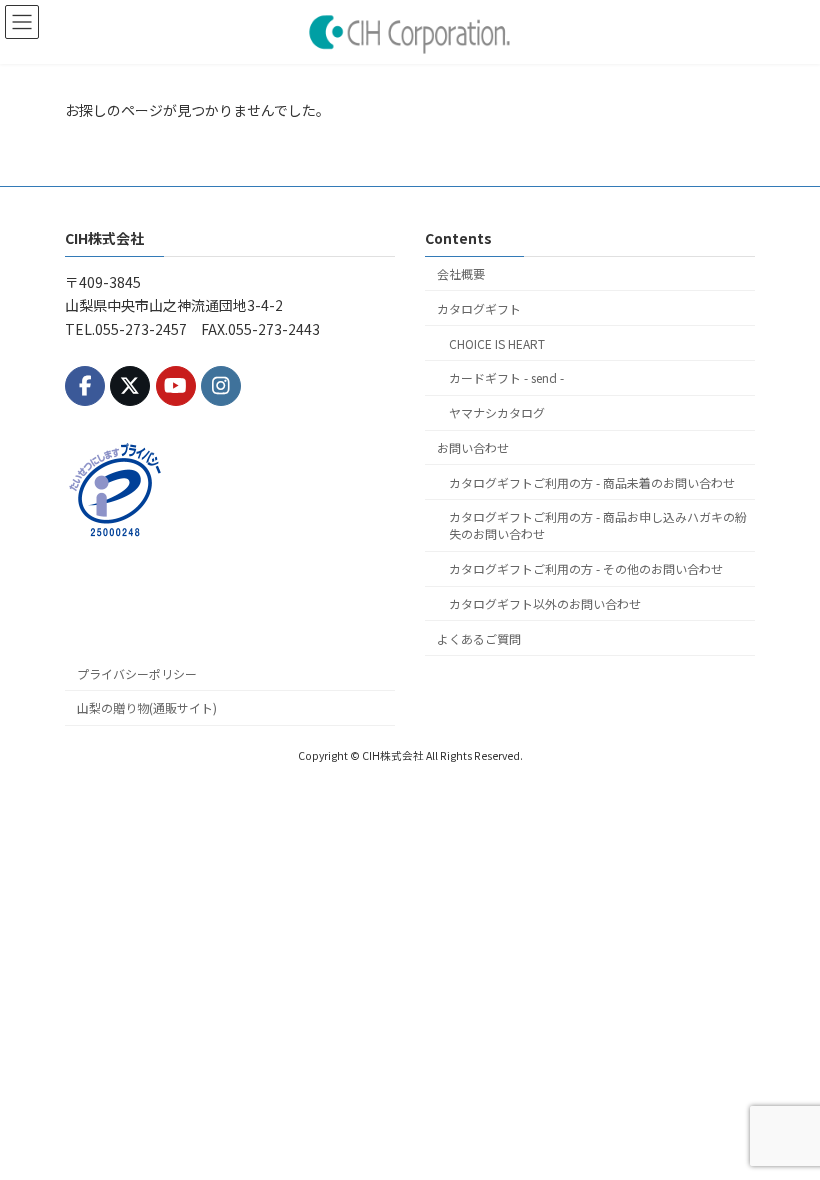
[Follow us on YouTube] (176, 385)
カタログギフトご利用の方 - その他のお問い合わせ (586, 568)
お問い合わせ (473, 447)
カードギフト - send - (506, 377)
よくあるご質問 (479, 638)
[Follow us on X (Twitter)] (130, 385)
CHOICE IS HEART (497, 342)
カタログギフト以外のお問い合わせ (545, 603)
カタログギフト (479, 308)
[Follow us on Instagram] (221, 385)
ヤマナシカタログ (497, 412)
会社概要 (461, 273)
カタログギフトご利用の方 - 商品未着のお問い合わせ (592, 481)
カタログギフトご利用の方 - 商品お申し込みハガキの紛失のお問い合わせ (598, 525)
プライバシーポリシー (137, 672)
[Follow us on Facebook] (85, 385)
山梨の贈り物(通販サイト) (147, 707)
